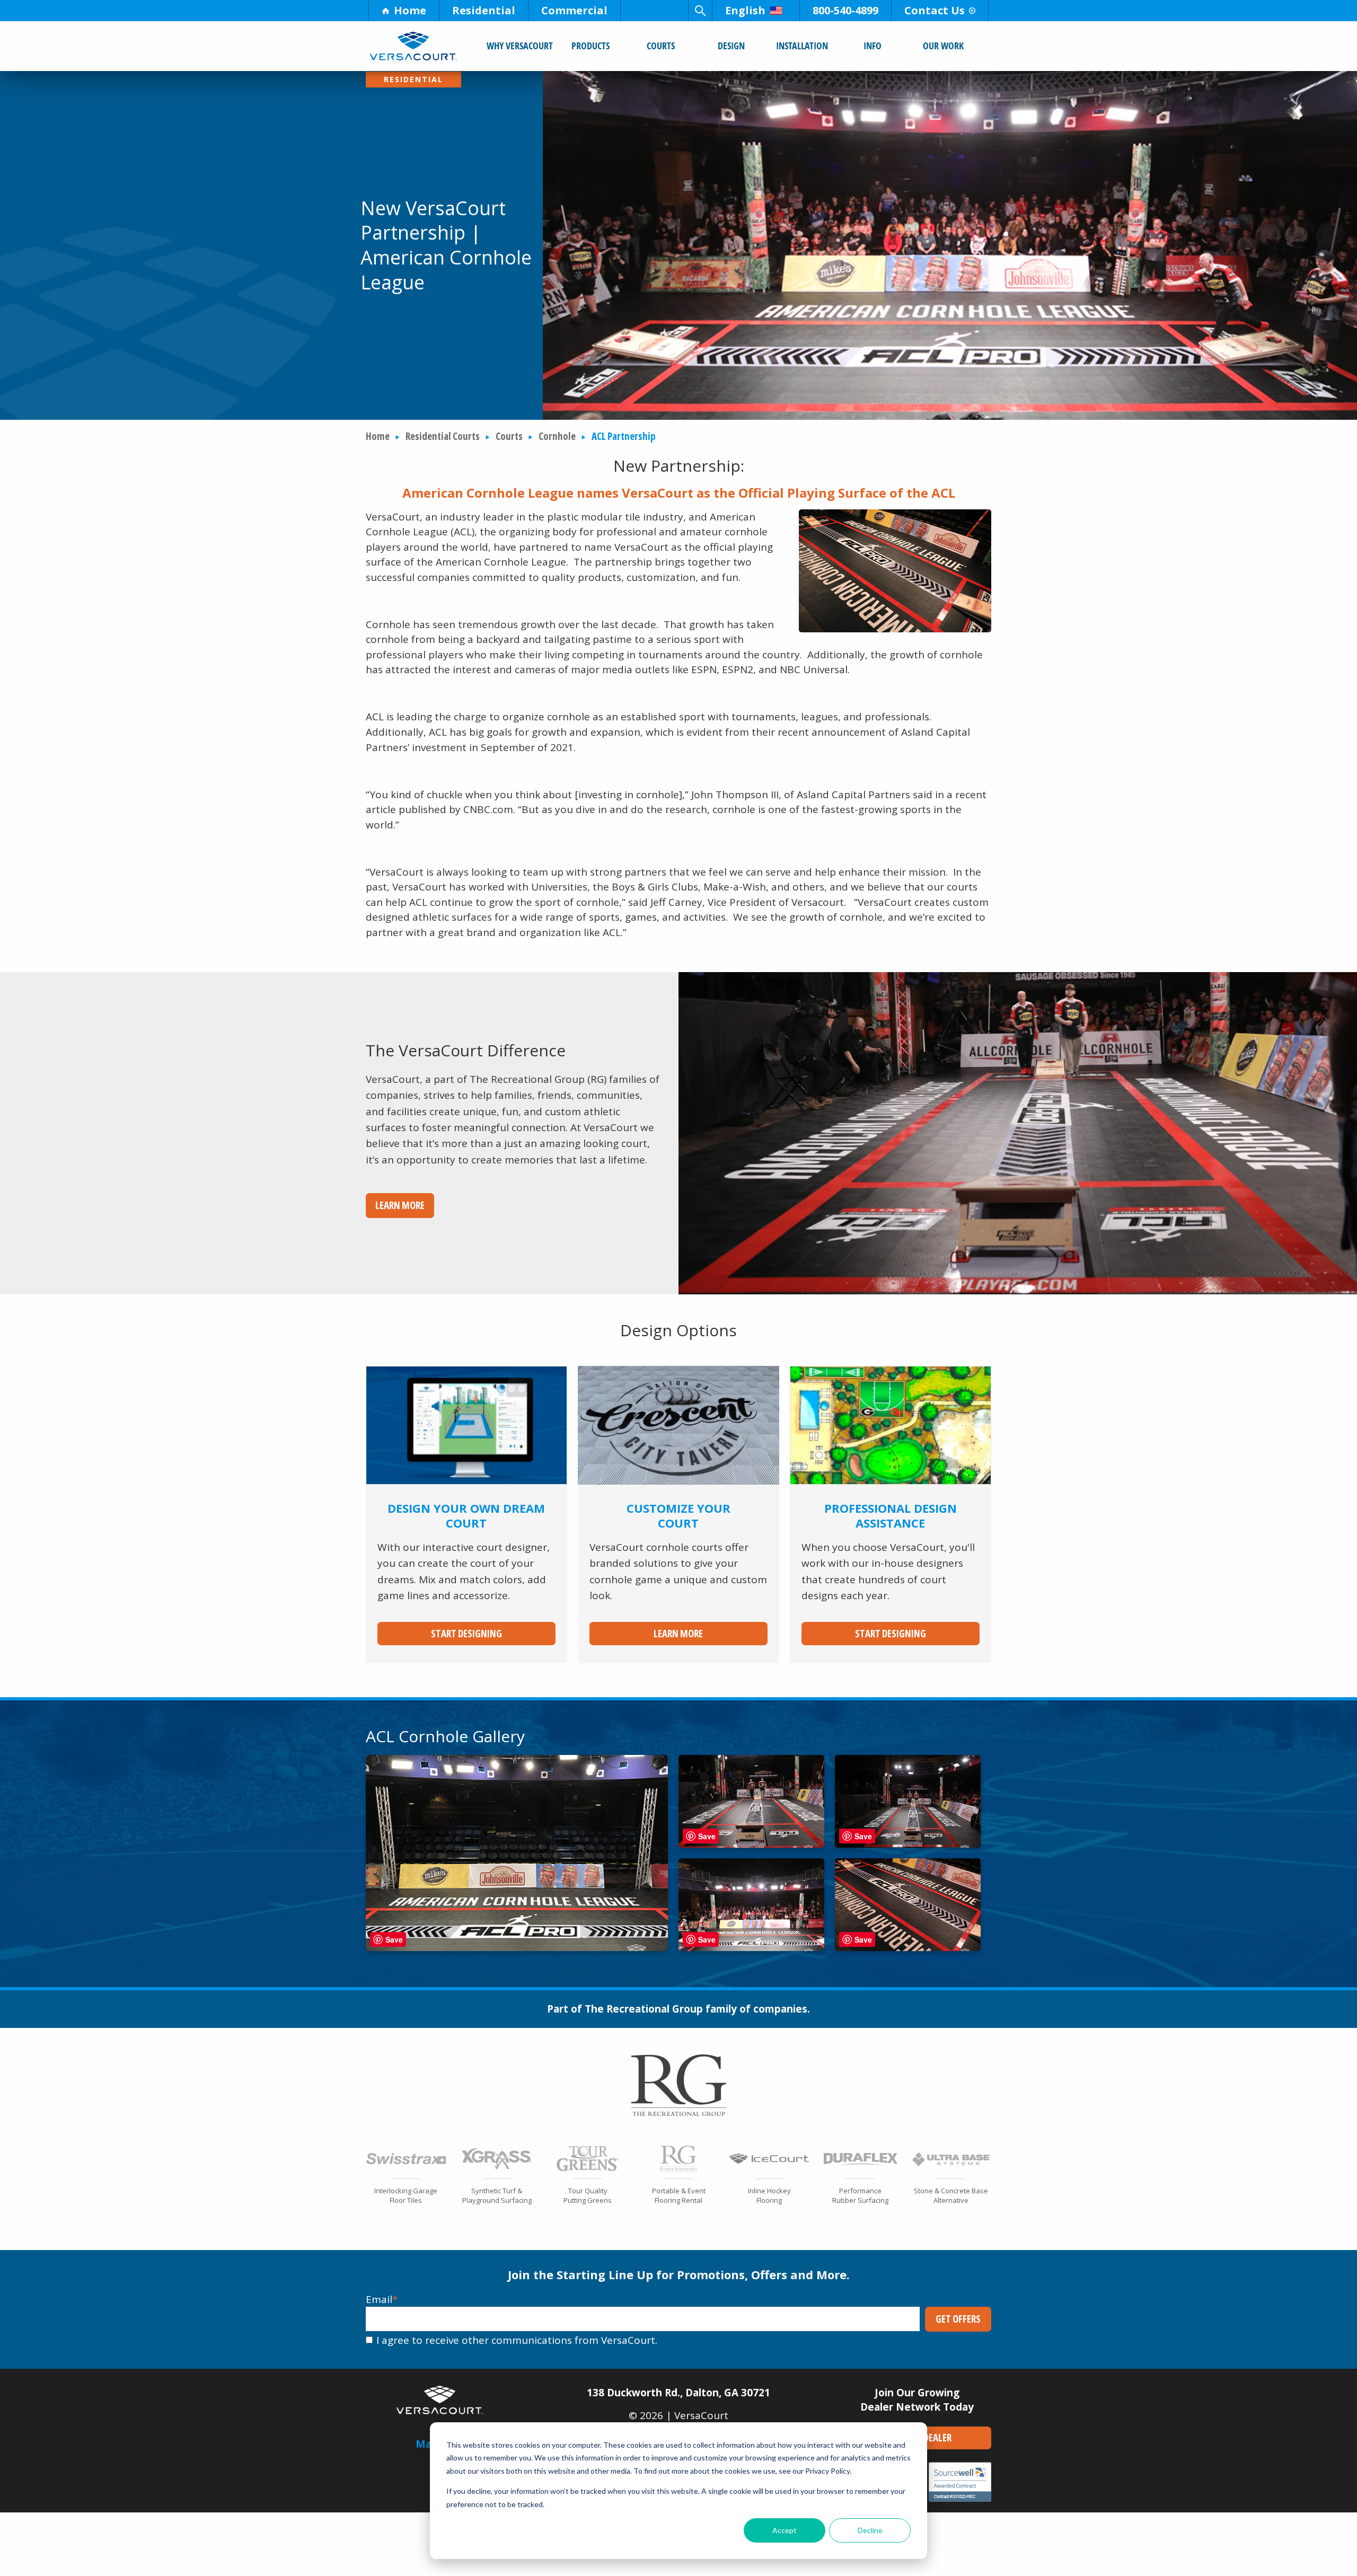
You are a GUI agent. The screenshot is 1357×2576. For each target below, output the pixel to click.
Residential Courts (443, 436)
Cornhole (557, 436)
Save (394, 1939)
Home (410, 10)
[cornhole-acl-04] (751, 1947)
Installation (802, 46)
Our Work (943, 46)
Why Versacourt (520, 46)
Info (873, 46)
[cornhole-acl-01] (517, 1947)
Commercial (574, 10)
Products (591, 46)
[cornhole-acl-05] (908, 1947)
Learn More (400, 1205)
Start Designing (466, 1634)
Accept (785, 2530)
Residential (484, 10)
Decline (870, 2530)
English (745, 10)
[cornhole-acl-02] (751, 1844)
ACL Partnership (624, 436)
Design (731, 46)
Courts (661, 46)
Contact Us (935, 10)
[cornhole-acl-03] (908, 1844)
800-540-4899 (845, 10)
